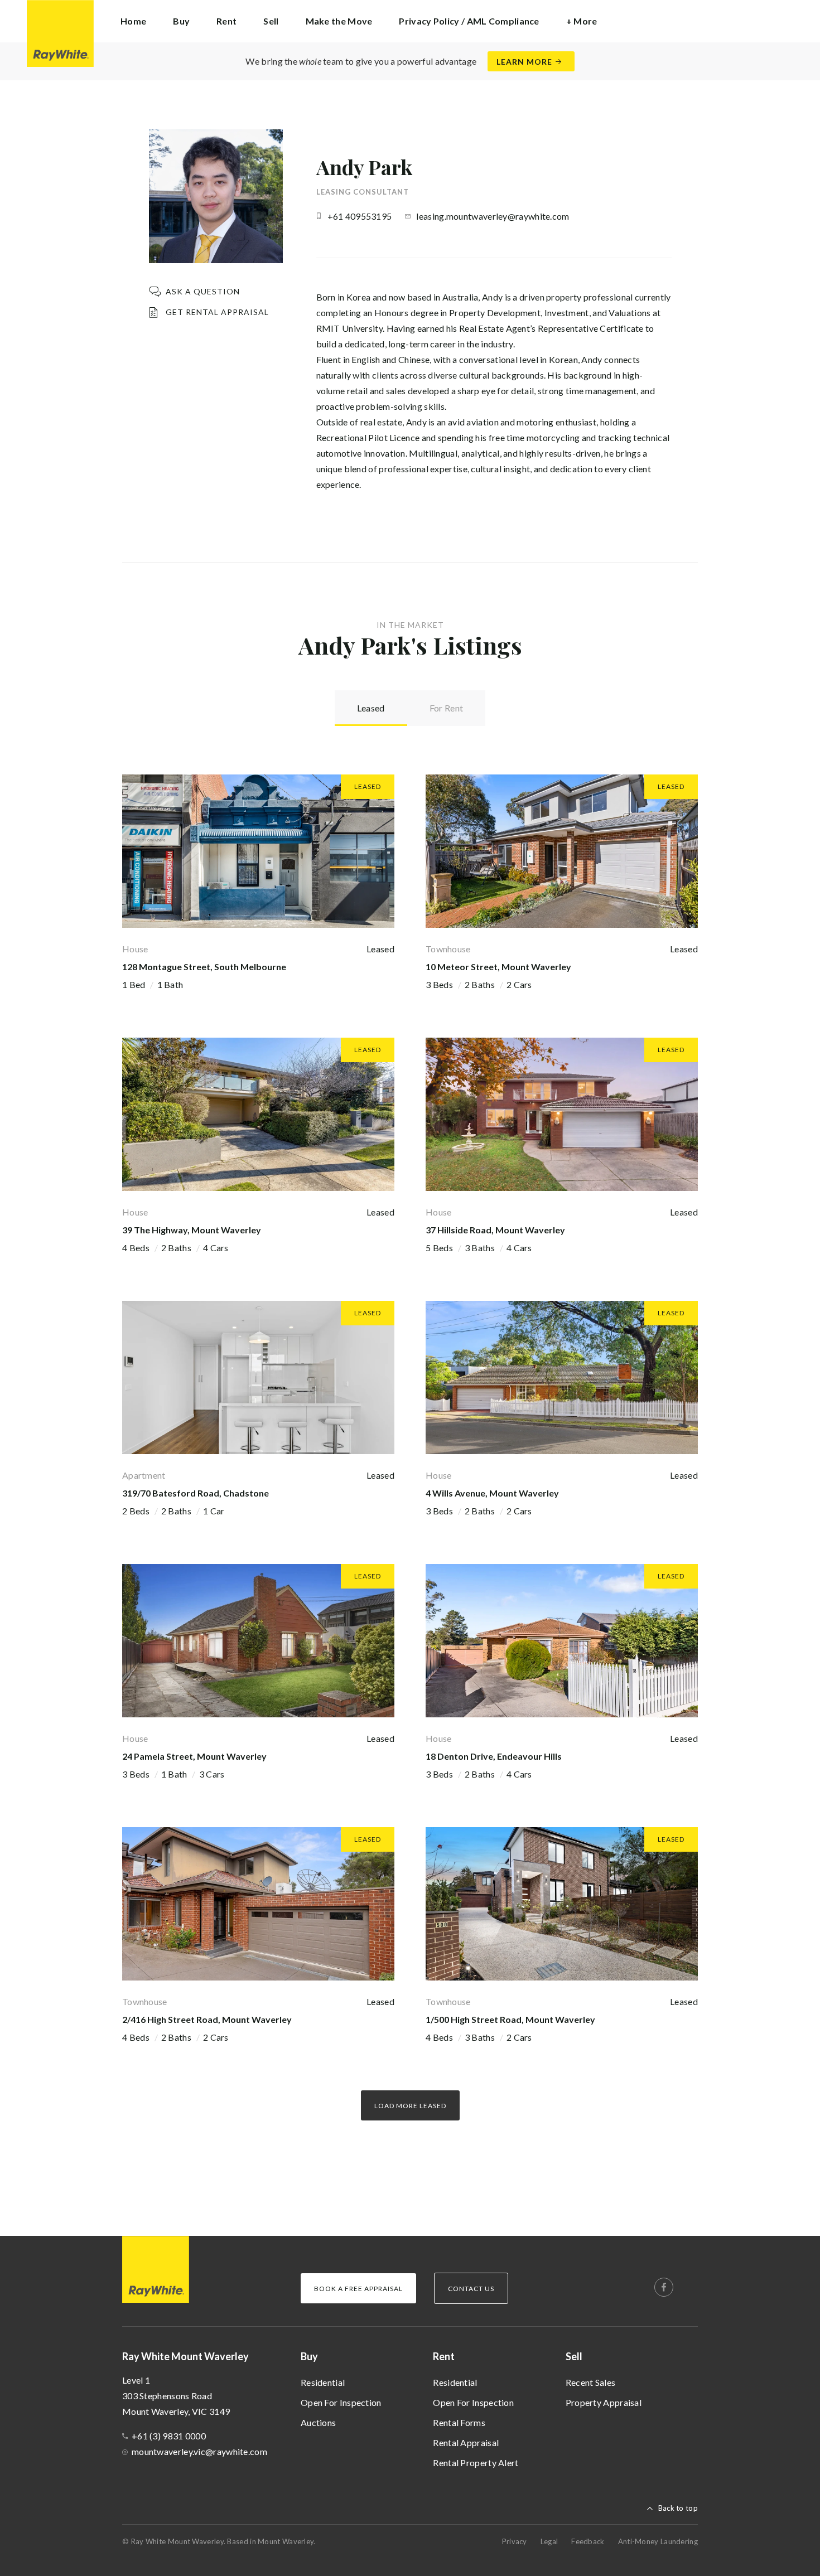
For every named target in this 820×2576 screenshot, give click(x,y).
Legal (549, 2541)
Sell (574, 2356)
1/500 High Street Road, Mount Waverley (510, 2019)
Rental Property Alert (476, 2463)
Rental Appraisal (466, 2442)
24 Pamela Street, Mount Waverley (194, 1756)
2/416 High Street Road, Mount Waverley (207, 2019)
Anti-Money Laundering (658, 2541)
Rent (444, 2356)
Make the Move (339, 21)
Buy (309, 2356)
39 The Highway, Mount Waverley (192, 1230)
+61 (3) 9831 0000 (169, 2436)
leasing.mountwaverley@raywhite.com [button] (493, 216)
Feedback (588, 2541)
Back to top (678, 2508)
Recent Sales (591, 2382)
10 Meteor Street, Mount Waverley (498, 967)
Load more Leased (410, 2106)
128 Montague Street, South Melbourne (204, 967)
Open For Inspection (341, 2402)
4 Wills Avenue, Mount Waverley (492, 1493)
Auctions (318, 2422)
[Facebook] (664, 2287)
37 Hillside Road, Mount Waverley (495, 1230)
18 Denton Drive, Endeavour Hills (494, 1756)
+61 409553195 (360, 216)
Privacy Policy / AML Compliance (469, 21)
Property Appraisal (604, 2402)
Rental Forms (459, 2422)
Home (133, 21)
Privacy (515, 2541)
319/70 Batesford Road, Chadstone (196, 1493)
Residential (323, 2382)
